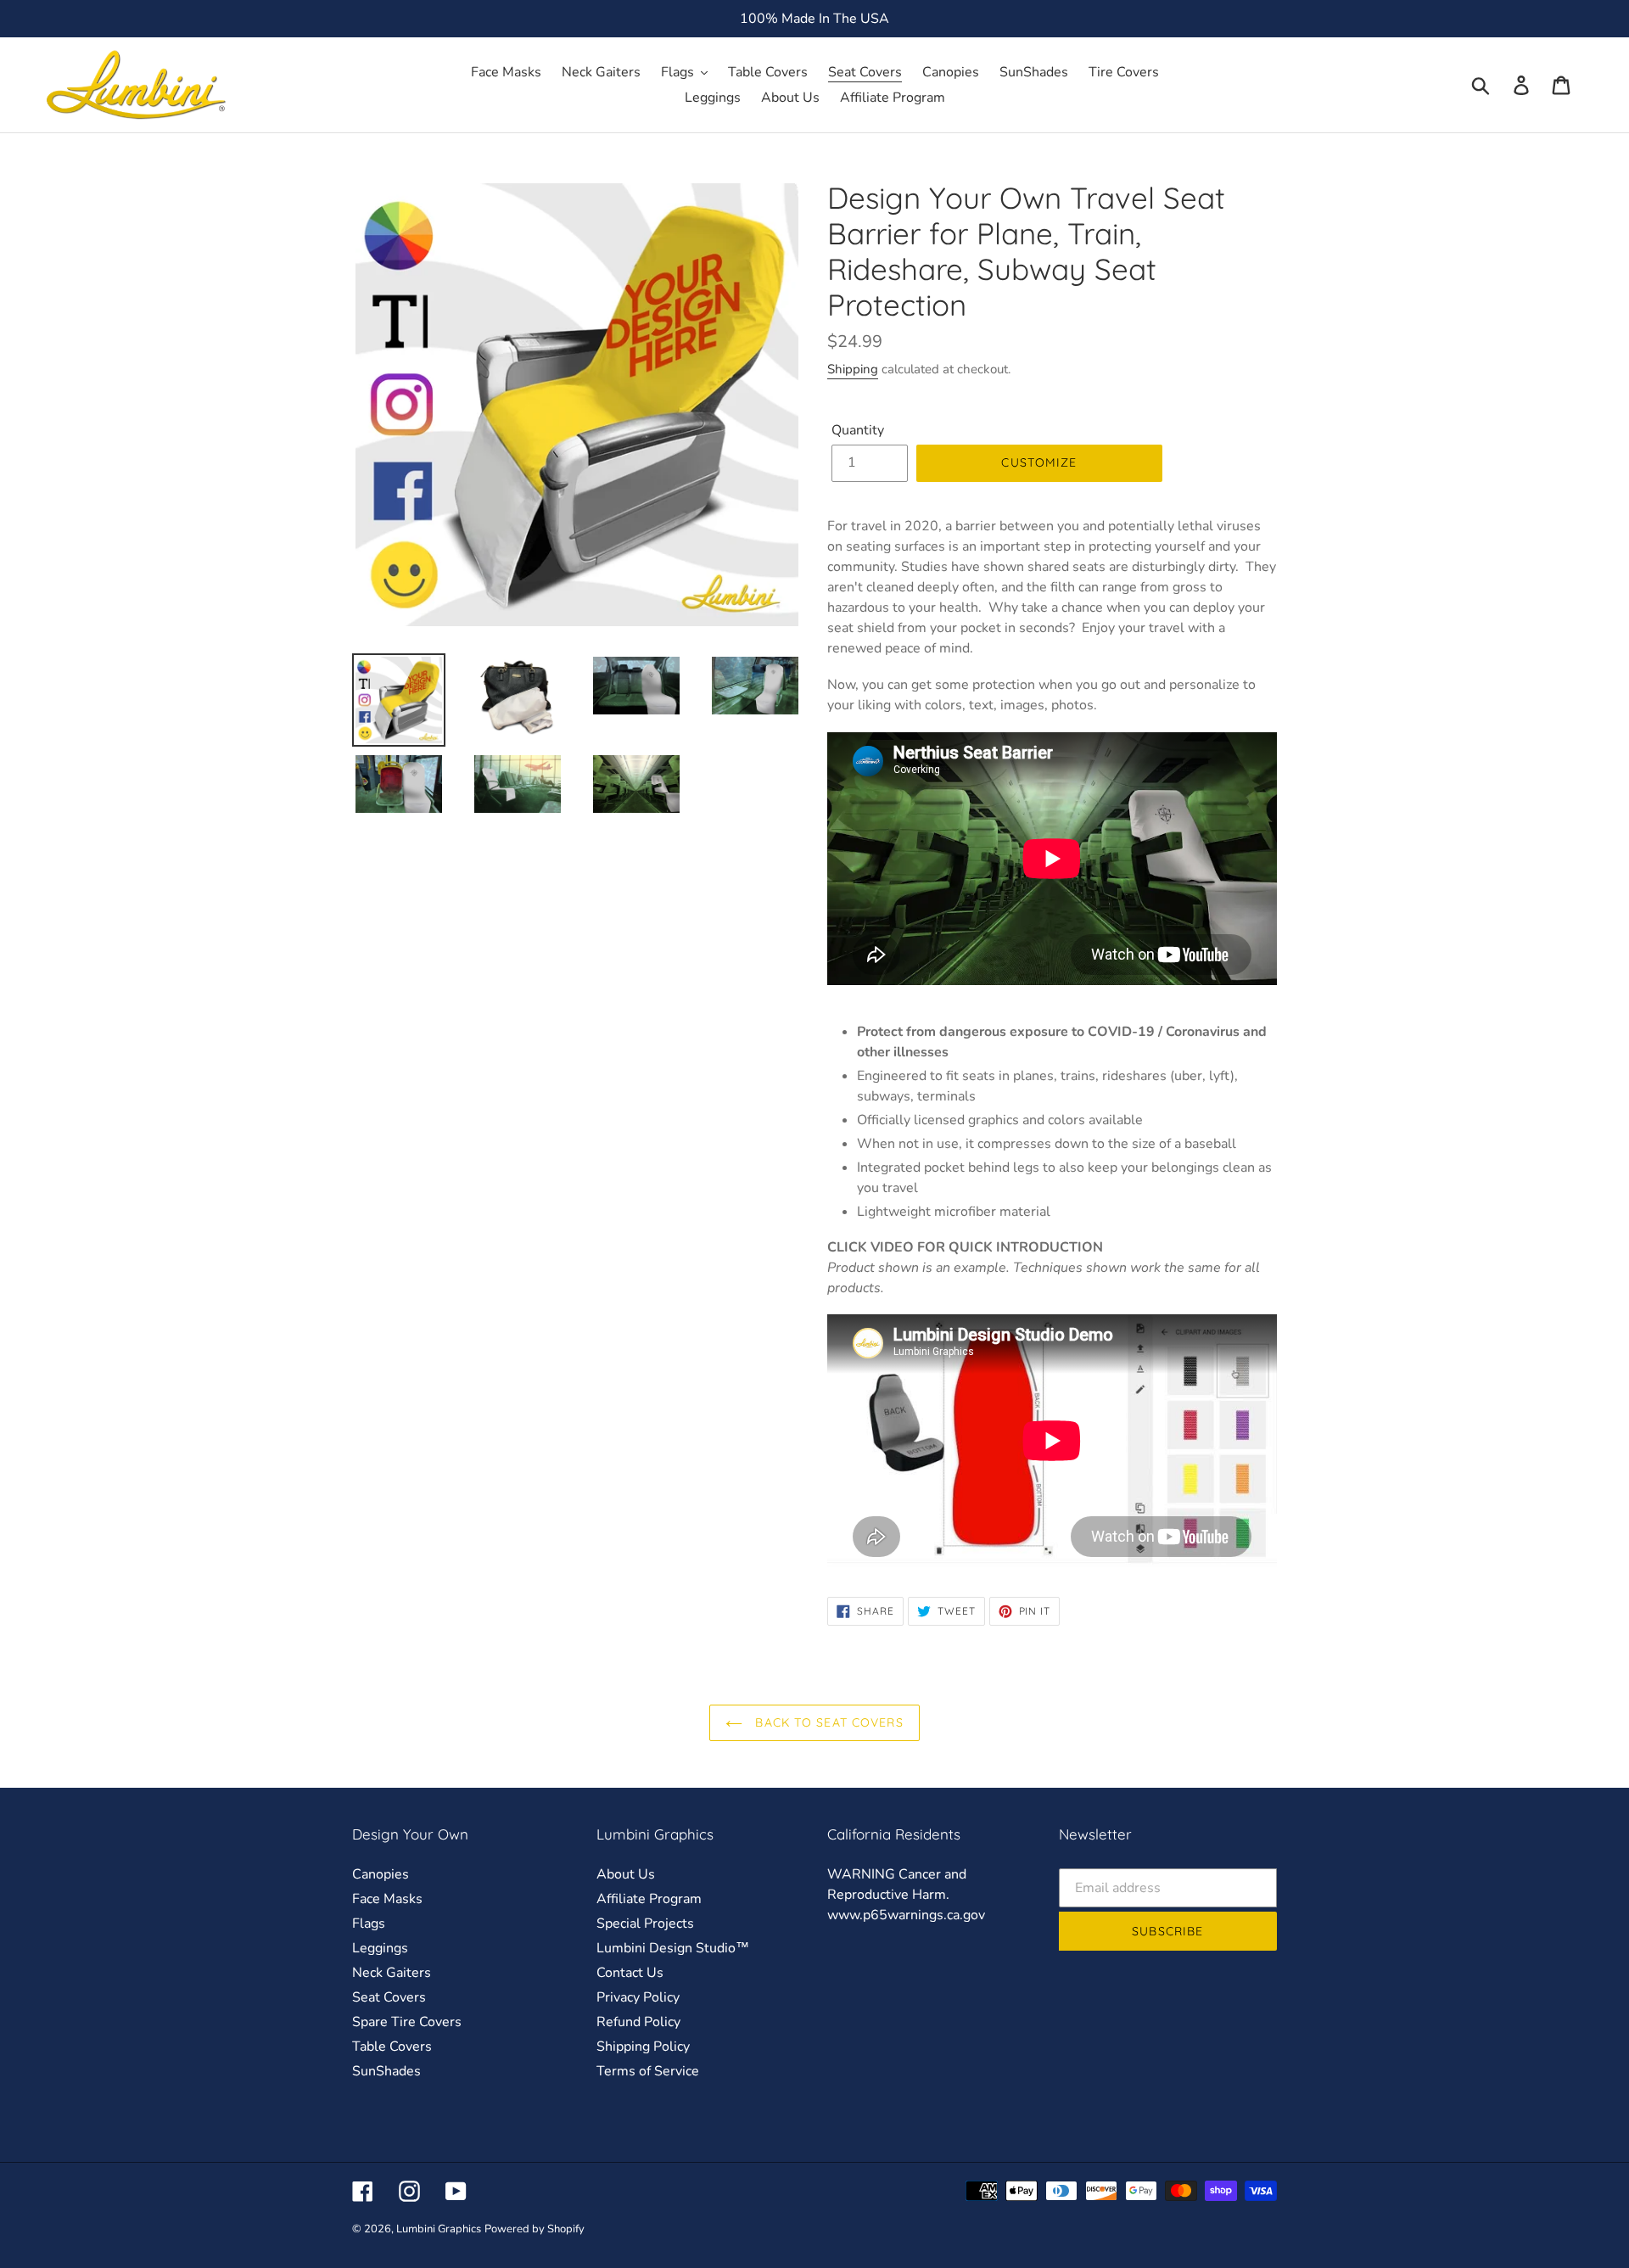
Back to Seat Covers (827, 1722)
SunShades (386, 2071)
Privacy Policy (638, 1997)
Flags (369, 1924)
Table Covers (392, 2047)
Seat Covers (389, 1997)
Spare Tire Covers (407, 2022)
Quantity (858, 430)
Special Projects (645, 1924)
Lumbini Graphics (439, 2229)
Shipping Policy (643, 2047)
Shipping (853, 369)
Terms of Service (648, 2071)
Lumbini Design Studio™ (673, 1948)
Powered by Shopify (535, 2229)
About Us (626, 1874)
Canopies (381, 1874)
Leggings (380, 1948)
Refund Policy (638, 2022)
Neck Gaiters (392, 1973)
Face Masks (387, 1899)
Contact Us (630, 1973)
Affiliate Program (649, 1899)
